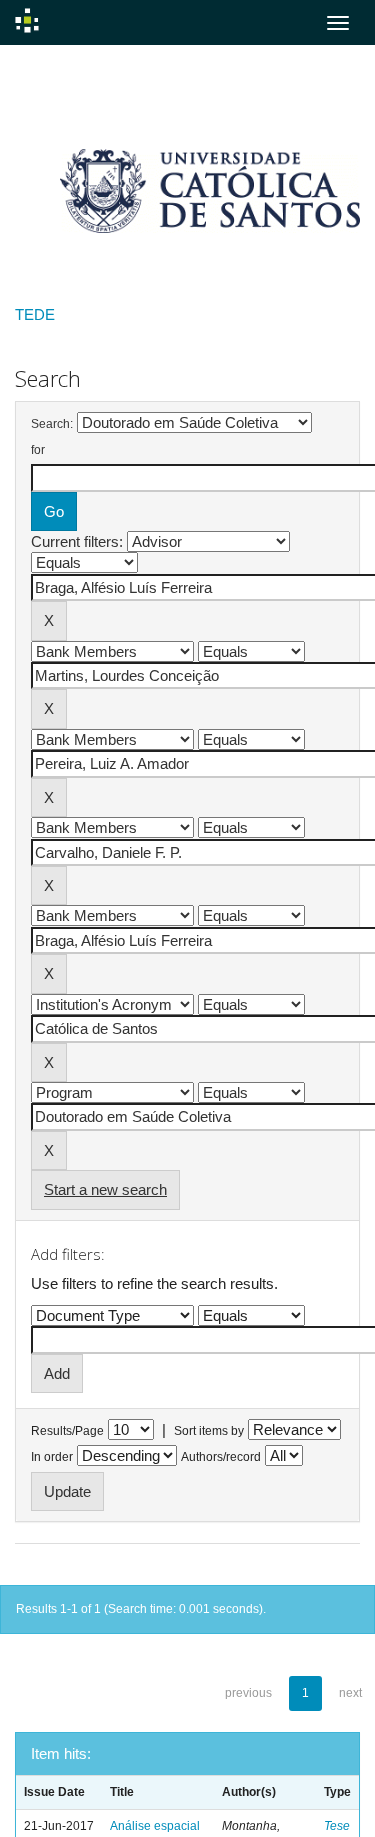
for (38, 450)
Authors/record (221, 1457)
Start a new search (105, 1189)
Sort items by (209, 1431)
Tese (337, 1826)
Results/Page (67, 1431)
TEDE (35, 314)
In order (52, 1457)
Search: (52, 424)
